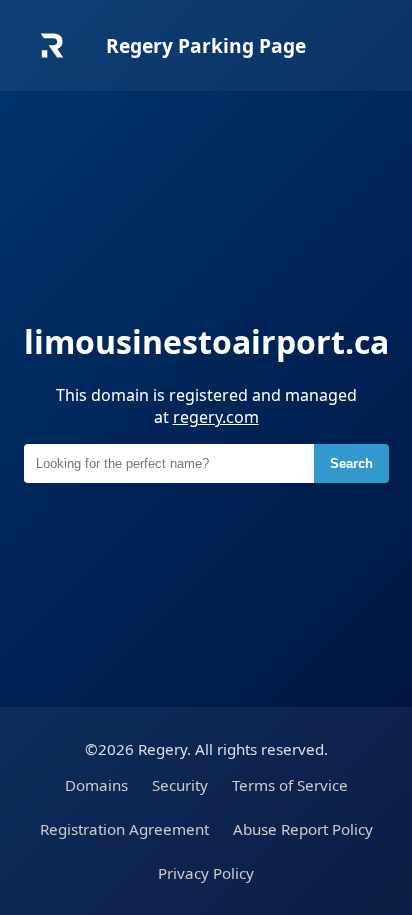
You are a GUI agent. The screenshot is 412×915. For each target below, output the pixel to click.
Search (351, 463)
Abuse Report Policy (303, 829)
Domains (96, 785)
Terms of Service (290, 785)
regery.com (216, 417)
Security (180, 785)
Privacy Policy (206, 873)
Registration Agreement (124, 829)
